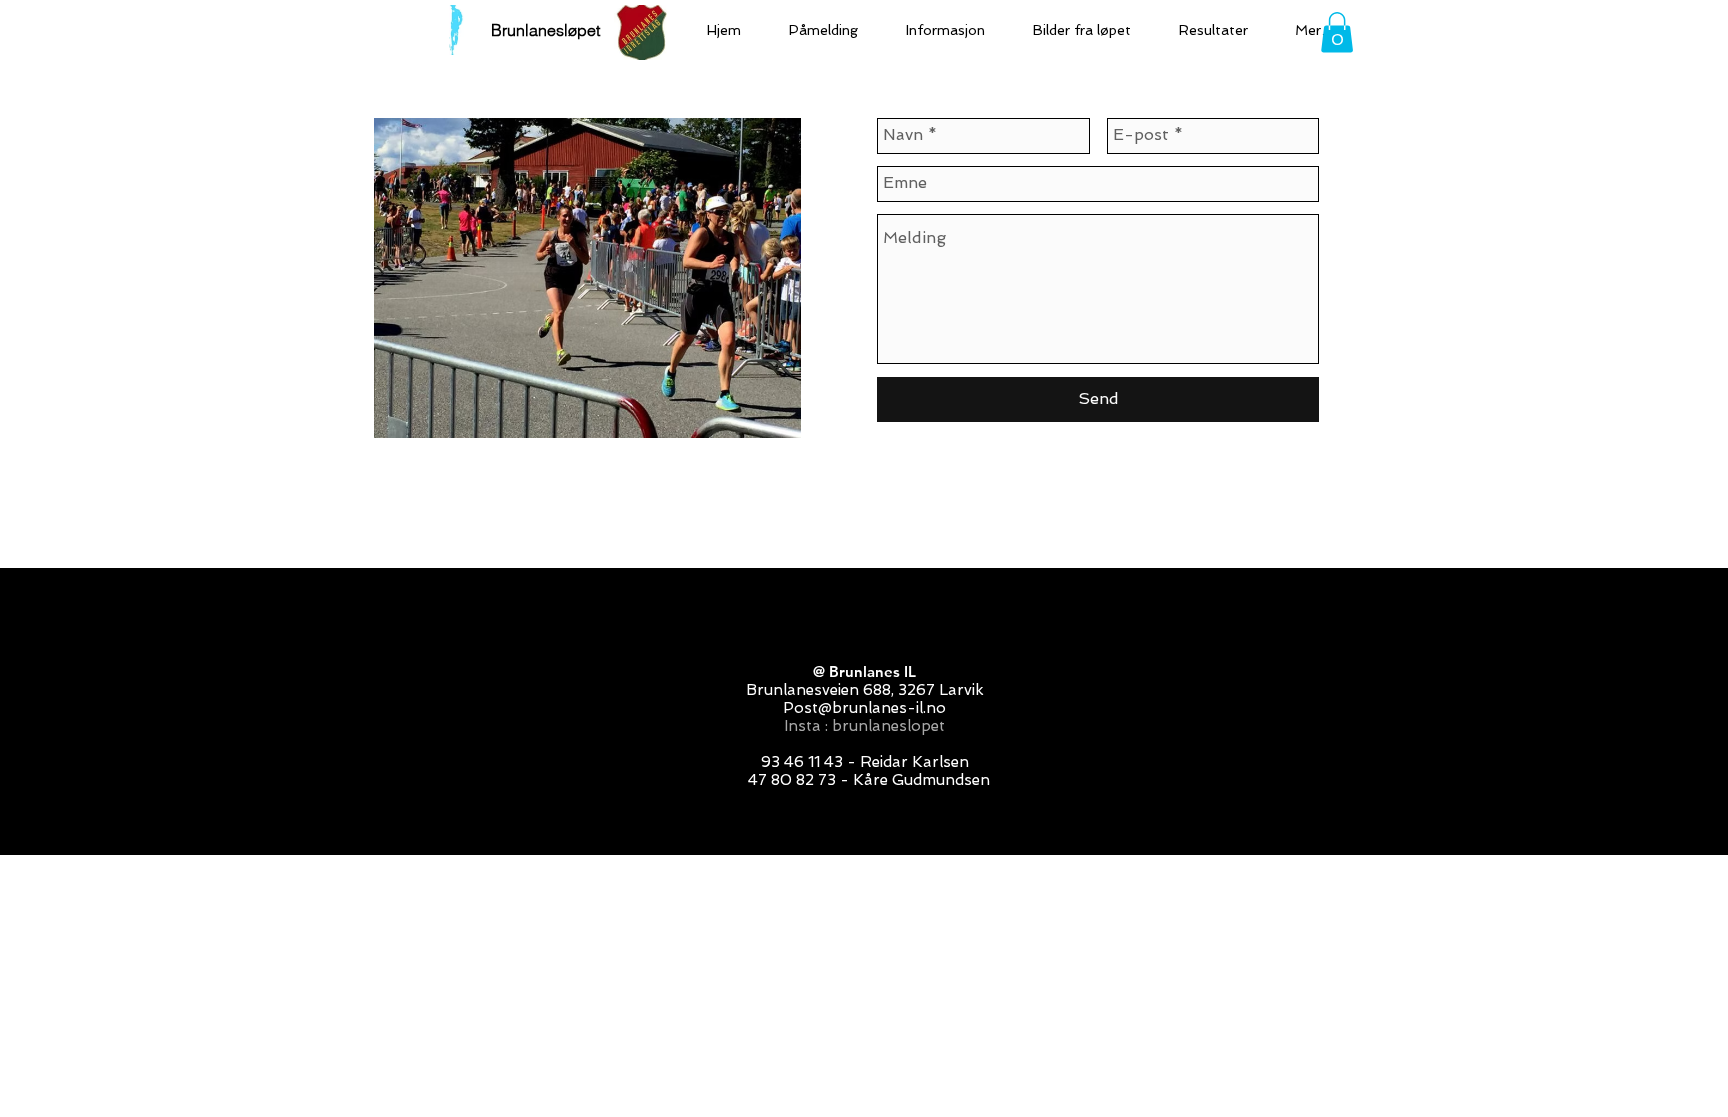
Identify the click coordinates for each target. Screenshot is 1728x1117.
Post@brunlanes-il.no (864, 708)
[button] (1337, 32)
